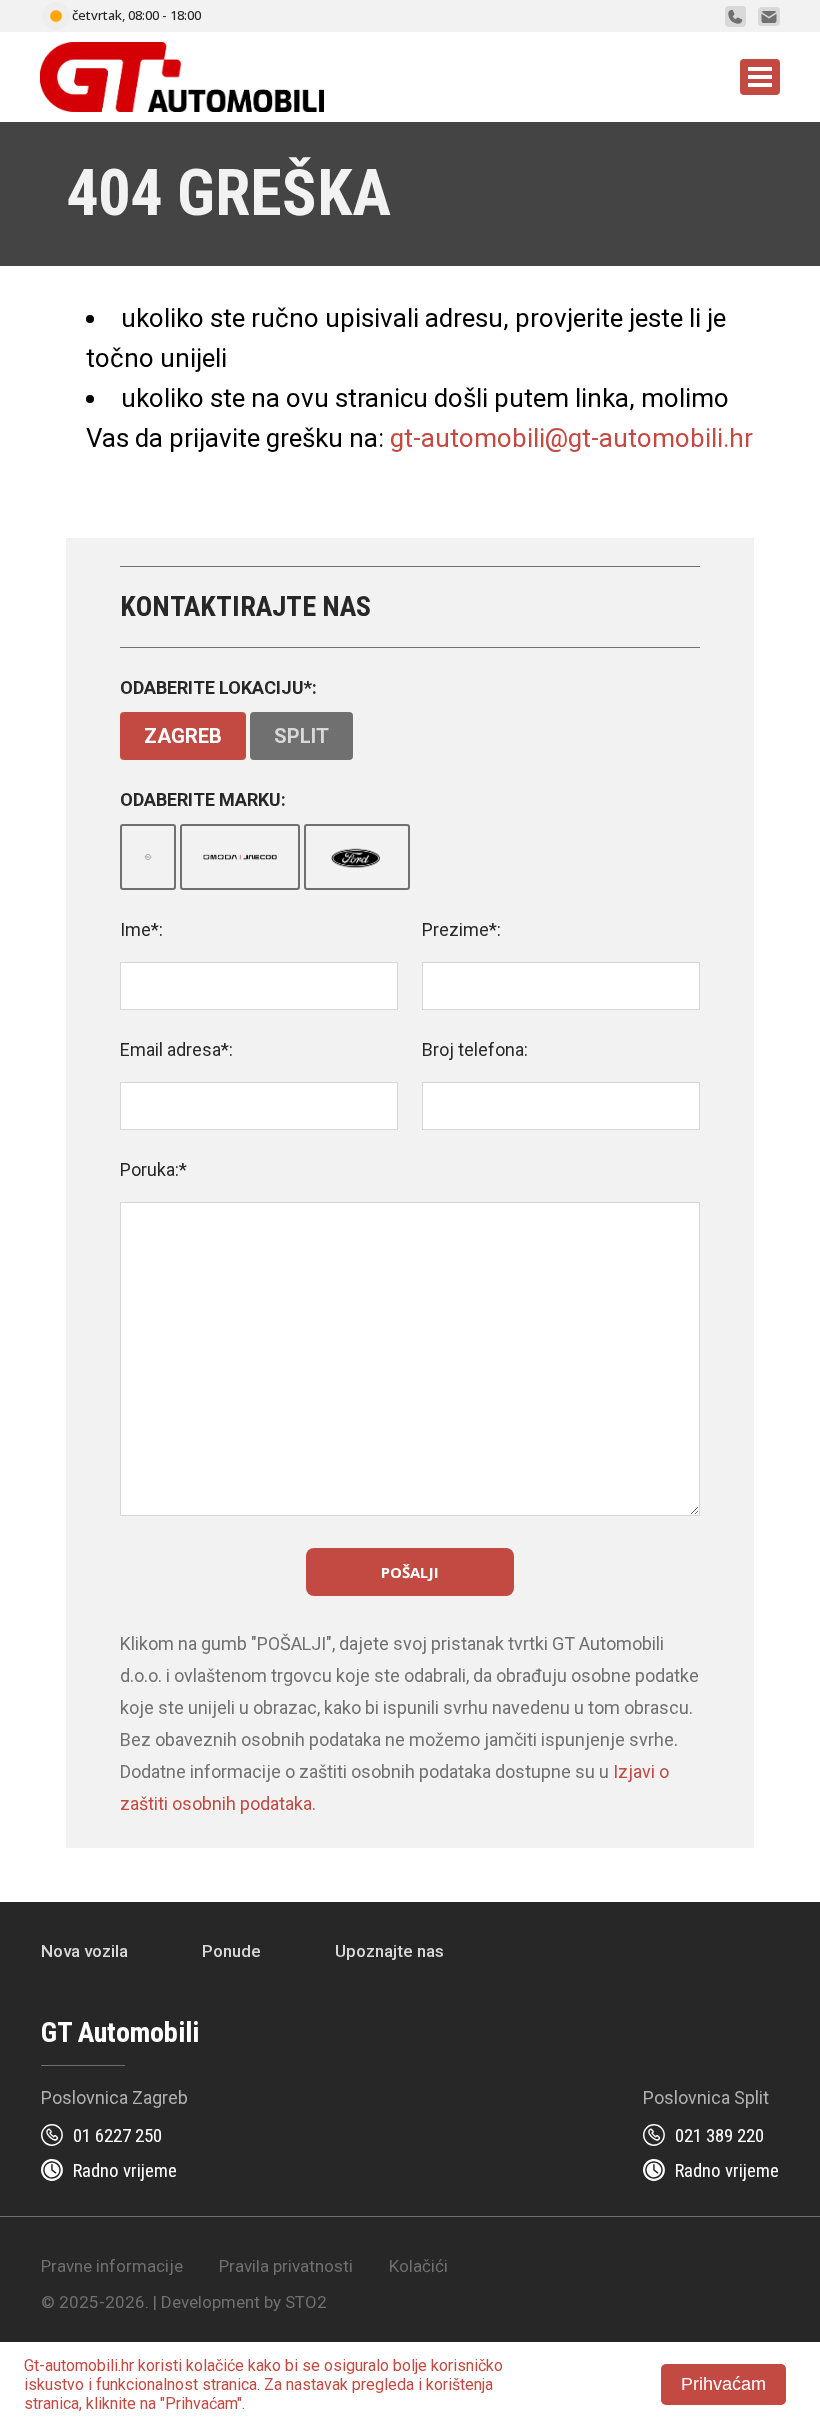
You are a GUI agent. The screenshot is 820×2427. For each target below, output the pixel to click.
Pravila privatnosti (286, 2266)
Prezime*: (461, 929)
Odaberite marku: (203, 799)
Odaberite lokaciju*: (218, 687)
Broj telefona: (475, 1049)
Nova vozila (84, 1951)
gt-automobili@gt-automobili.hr (571, 438)
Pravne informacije (112, 2266)
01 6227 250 (117, 2135)
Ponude (231, 1951)
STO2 (306, 2302)
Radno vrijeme (125, 2170)
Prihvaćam (723, 2384)
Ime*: (141, 929)
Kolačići (418, 2266)
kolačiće (215, 2365)
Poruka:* (153, 1169)
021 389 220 (719, 2135)
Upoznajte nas (389, 1951)
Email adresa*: (176, 1049)
